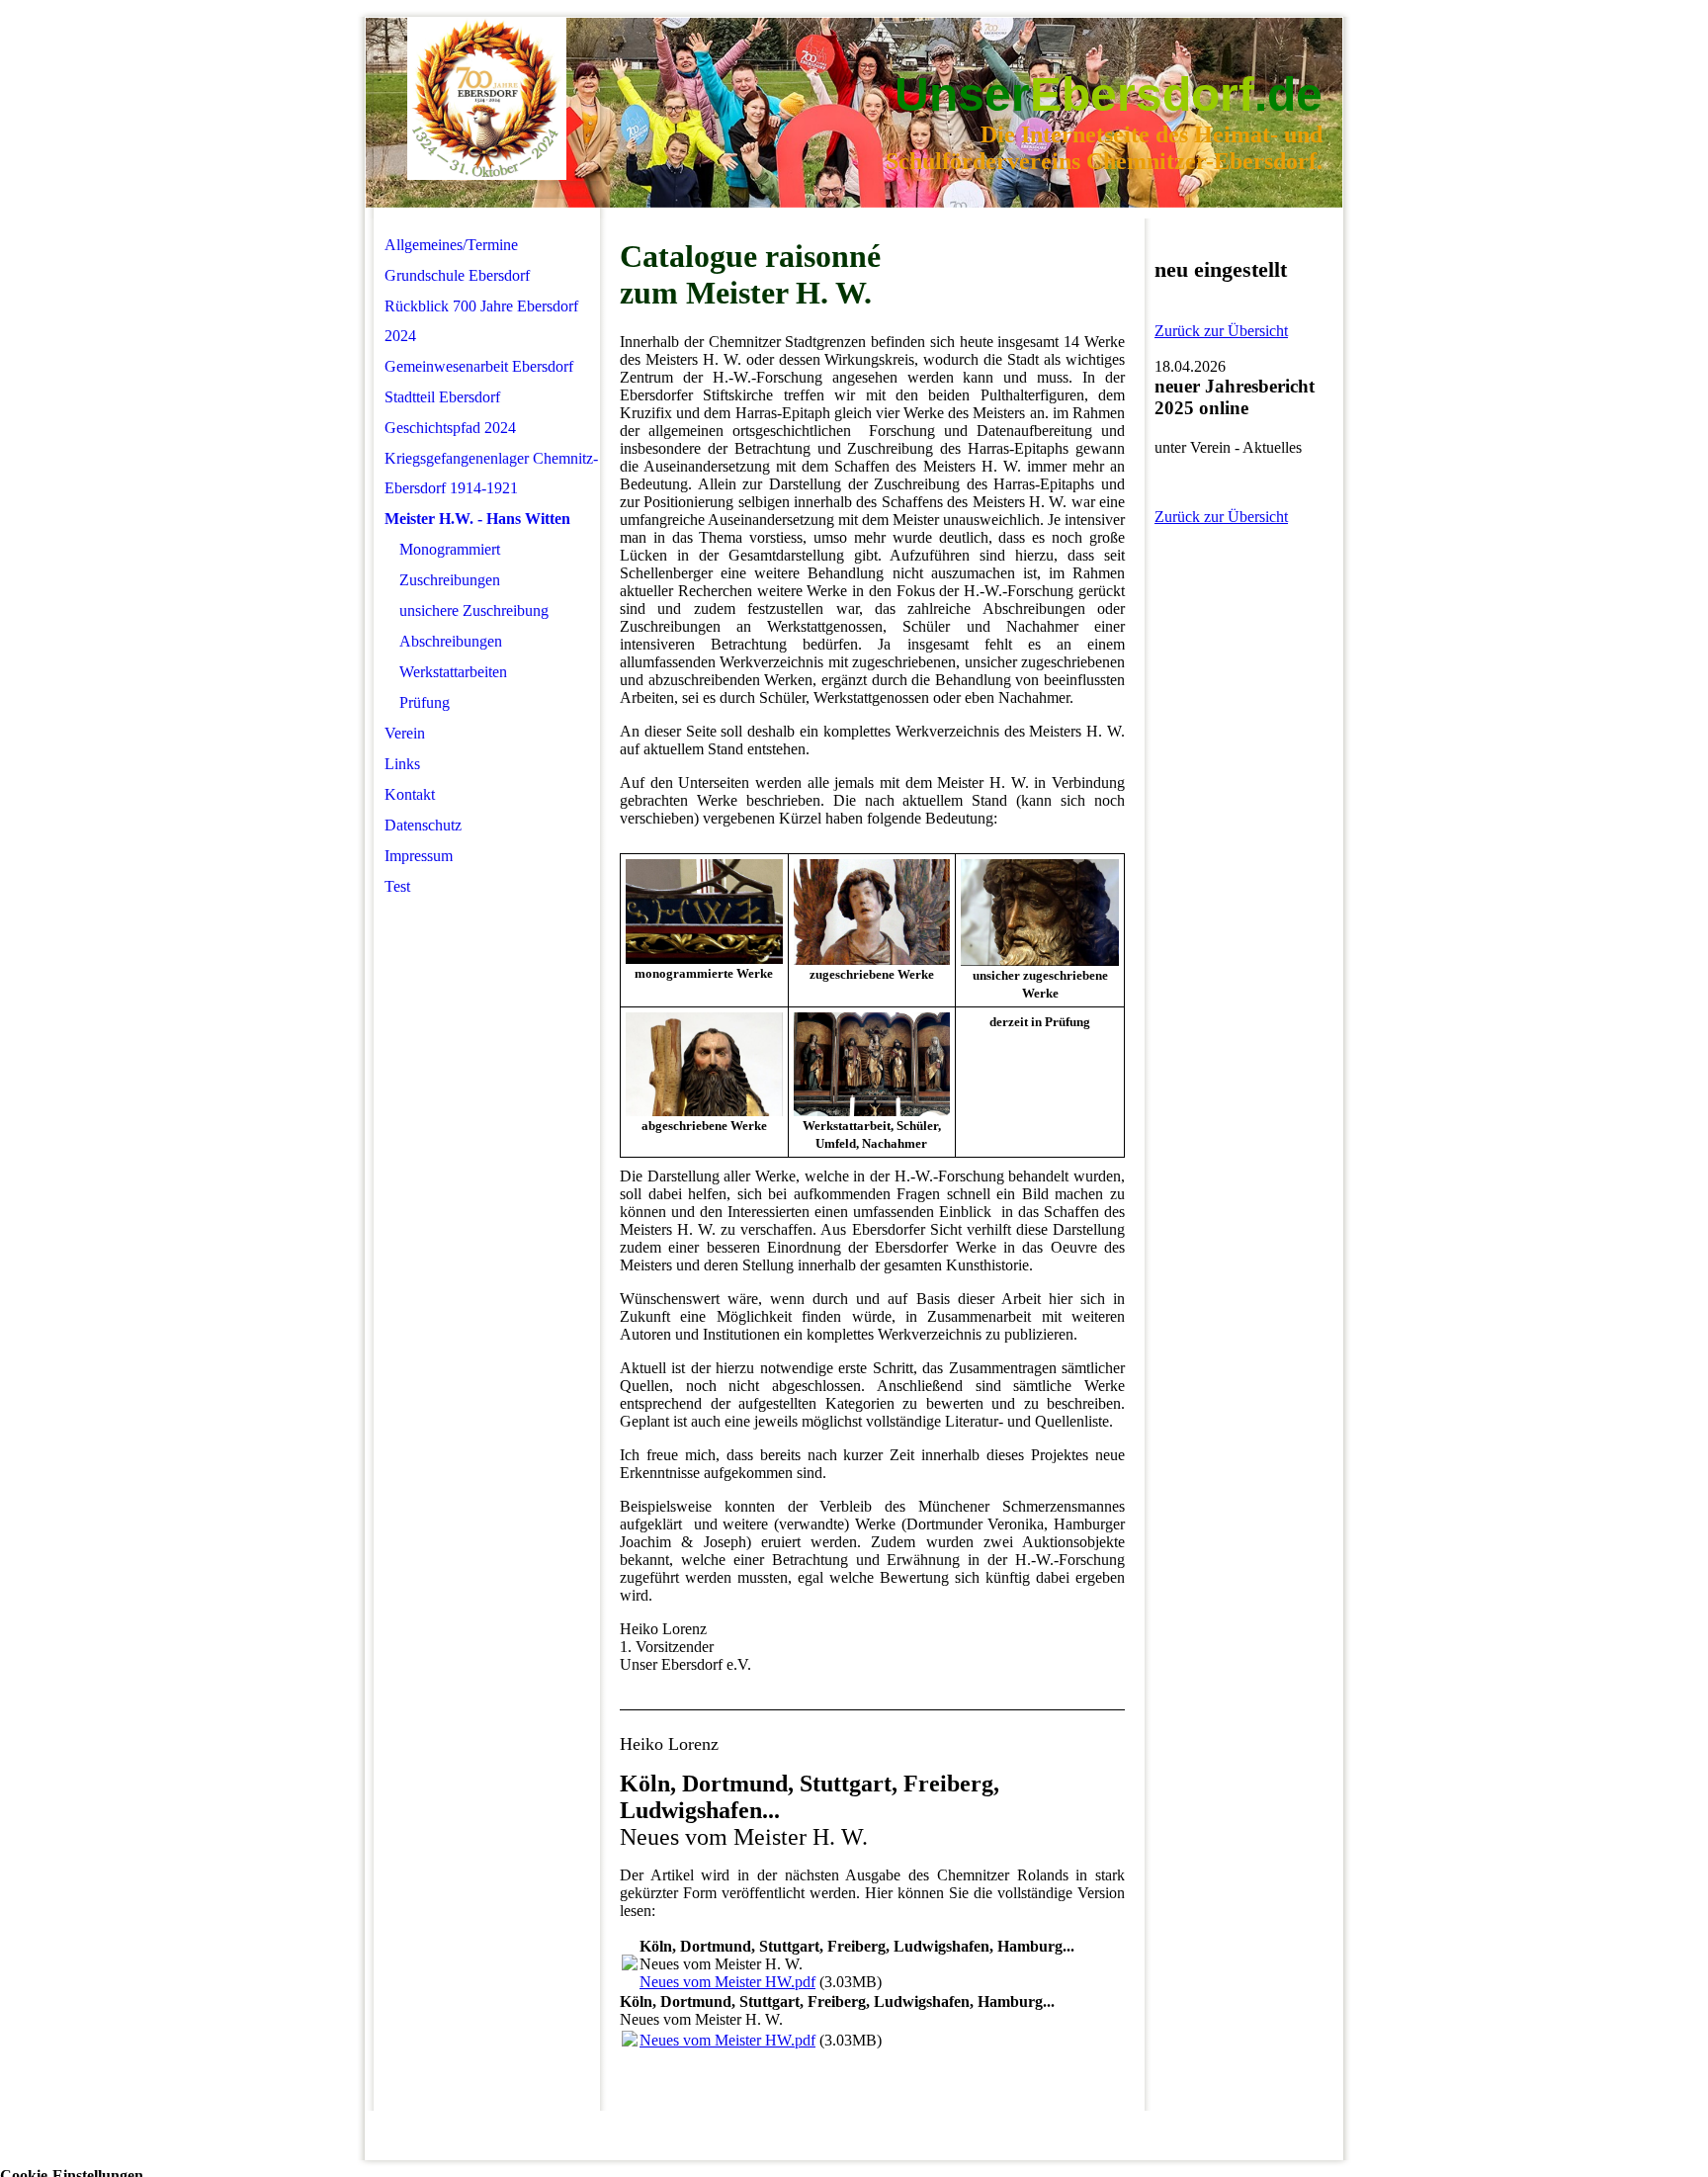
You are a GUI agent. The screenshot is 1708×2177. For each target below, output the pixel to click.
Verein (405, 733)
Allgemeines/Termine (451, 245)
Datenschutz (423, 825)
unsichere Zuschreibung (474, 610)
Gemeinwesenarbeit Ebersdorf (479, 366)
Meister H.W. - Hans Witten (477, 519)
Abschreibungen (451, 641)
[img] (487, 99)
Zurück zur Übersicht (1221, 331)
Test (397, 886)
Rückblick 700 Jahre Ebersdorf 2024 (481, 321)
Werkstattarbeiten (453, 672)
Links (402, 764)
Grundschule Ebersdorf (457, 275)
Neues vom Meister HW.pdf (727, 1982)
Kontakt (410, 794)
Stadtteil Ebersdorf (442, 397)
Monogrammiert (450, 549)
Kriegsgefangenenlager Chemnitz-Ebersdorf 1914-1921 (491, 473)
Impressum (419, 856)
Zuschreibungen (450, 580)
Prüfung (425, 702)
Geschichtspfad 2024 (450, 428)
